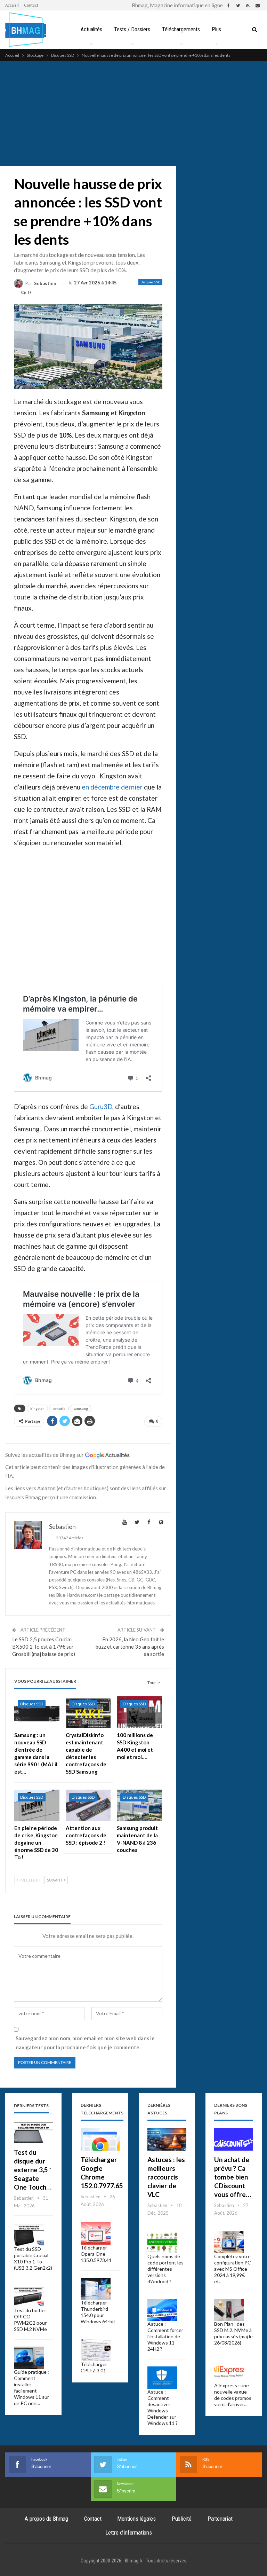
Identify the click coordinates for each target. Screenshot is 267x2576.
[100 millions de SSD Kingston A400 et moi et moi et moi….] (139, 1712)
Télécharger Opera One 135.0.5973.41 (96, 2254)
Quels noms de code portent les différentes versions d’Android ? (165, 2269)
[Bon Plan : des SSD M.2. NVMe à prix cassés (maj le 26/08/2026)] (229, 2310)
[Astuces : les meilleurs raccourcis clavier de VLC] (167, 2139)
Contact (31, 5)
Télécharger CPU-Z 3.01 (94, 2367)
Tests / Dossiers (132, 29)
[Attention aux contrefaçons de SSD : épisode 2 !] (88, 1805)
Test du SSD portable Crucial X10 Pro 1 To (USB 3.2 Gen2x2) (33, 2258)
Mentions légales (136, 2519)
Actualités (91, 29)
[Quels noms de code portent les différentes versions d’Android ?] (162, 2242)
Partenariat (220, 2519)
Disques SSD (150, 282)
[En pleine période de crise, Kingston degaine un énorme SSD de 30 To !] (37, 1805)
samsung (81, 1408)
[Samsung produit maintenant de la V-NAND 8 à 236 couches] (139, 1805)
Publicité (182, 2519)
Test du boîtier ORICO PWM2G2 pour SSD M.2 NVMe (30, 2320)
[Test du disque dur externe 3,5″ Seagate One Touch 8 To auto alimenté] (33, 2132)
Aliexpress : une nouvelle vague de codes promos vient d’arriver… (233, 2395)
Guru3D (101, 1106)
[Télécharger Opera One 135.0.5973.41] (96, 2233)
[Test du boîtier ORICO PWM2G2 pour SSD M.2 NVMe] (29, 2296)
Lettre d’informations (129, 2532)
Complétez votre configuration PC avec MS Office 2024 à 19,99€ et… (233, 2269)
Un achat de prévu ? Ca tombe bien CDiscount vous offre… (233, 2177)
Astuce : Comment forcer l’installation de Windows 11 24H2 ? (165, 2336)
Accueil (12, 5)
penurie (59, 1408)
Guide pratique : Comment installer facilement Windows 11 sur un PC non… (31, 2387)
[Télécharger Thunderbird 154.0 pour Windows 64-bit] (96, 2289)
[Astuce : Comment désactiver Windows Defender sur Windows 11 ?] (162, 2378)
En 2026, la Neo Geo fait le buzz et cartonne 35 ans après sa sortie (130, 1647)
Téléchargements (181, 29)
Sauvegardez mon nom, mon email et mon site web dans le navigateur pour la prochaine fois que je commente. (85, 2043)
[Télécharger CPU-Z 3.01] (96, 2350)
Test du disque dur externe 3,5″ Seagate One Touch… (33, 2170)
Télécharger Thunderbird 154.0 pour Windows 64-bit (98, 2312)
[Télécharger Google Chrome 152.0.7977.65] (100, 2139)
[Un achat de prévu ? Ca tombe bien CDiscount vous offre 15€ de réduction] (234, 2139)
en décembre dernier (112, 787)
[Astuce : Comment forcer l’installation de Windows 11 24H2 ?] (162, 2310)
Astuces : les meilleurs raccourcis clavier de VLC (166, 2177)
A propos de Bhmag (46, 2519)
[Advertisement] (133, 113)
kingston (37, 1408)
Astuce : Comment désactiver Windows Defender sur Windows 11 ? (163, 2407)
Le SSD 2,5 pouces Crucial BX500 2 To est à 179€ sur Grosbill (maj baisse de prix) (44, 1647)
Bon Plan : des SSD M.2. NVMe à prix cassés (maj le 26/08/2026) (233, 2333)
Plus (216, 29)
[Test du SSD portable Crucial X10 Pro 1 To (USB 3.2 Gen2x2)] (29, 2235)
